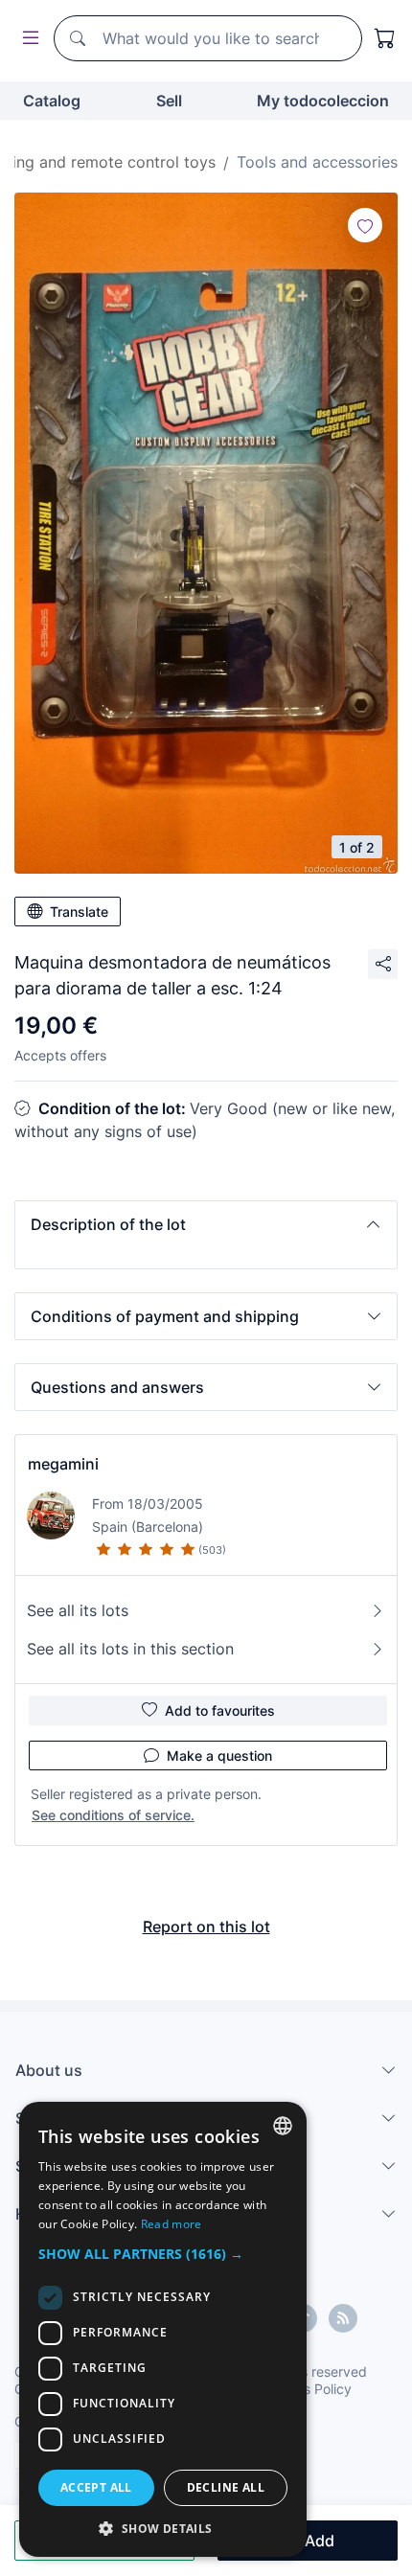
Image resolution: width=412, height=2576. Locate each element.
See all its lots (78, 1610)
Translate (79, 912)
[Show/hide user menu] (27, 39)
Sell (169, 101)
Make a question (219, 1755)
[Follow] (365, 225)
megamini (63, 1464)
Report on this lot (206, 1926)
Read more (172, 2224)
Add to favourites (220, 1710)
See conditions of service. (113, 1815)
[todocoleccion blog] (343, 2318)
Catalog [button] (52, 101)
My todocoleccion (323, 101)
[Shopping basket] (385, 38)
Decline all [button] (226, 2487)
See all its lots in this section (130, 1649)
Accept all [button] (96, 2487)
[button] (206, 1224)
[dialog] (163, 2329)
